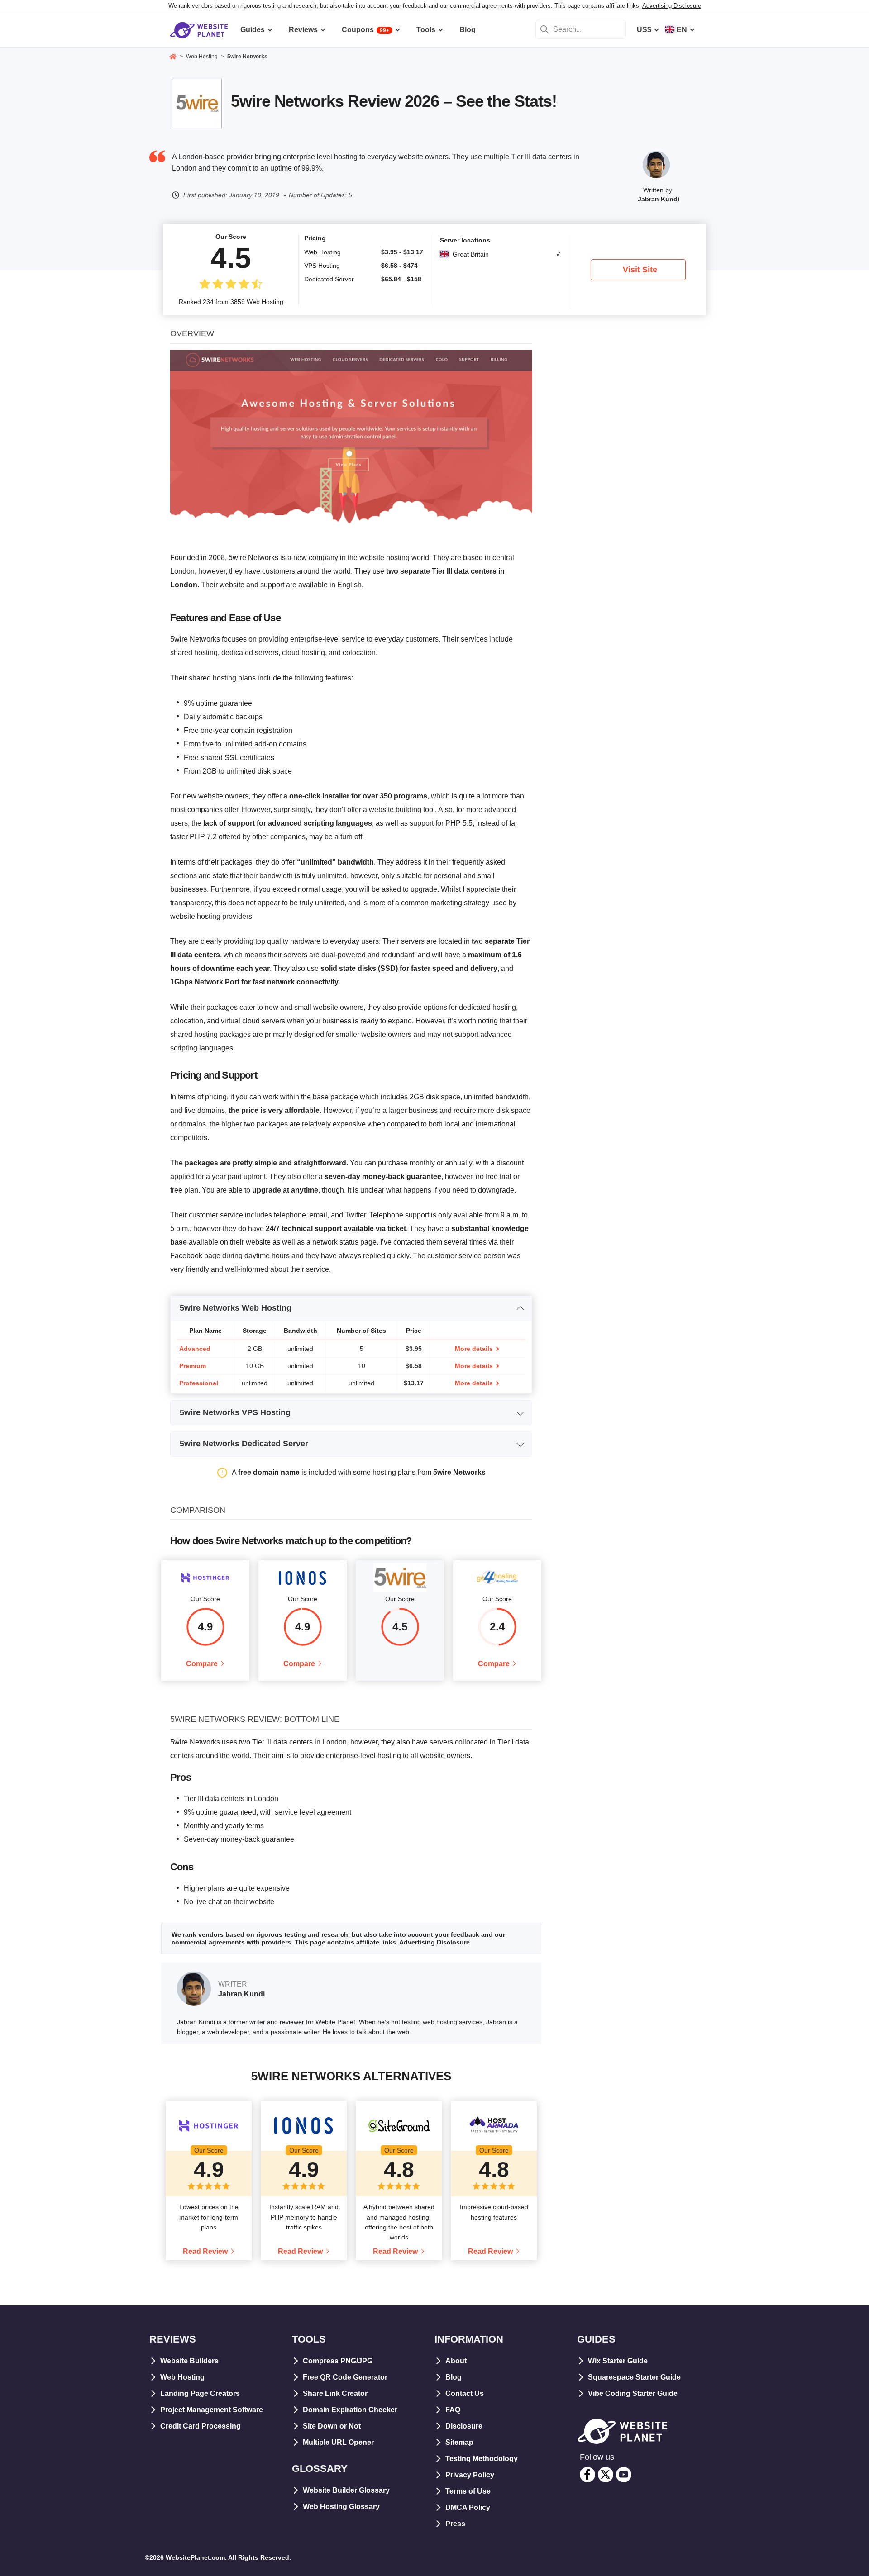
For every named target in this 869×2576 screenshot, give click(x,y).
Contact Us (465, 2393)
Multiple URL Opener (338, 2442)
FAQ (453, 2410)
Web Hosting (182, 2377)
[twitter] (606, 2475)
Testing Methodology (482, 2459)
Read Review (205, 2251)
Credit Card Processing (201, 2426)
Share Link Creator (335, 2393)
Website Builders (189, 2361)
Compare (202, 1664)
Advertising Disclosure (672, 6)
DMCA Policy (468, 2507)
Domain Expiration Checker (350, 2410)
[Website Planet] (173, 57)
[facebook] (587, 2475)
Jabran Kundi (659, 199)
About (456, 2361)
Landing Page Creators (200, 2393)
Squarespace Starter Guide (634, 2377)
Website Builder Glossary (346, 2490)
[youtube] (624, 2475)
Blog (454, 2377)
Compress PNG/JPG (338, 2361)
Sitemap (459, 2442)
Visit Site (640, 270)
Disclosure (464, 2426)
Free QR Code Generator (345, 2377)
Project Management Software (212, 2410)
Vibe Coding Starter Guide (633, 2393)
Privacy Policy (470, 2475)
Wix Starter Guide (618, 2361)
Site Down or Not (332, 2426)
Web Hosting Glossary (341, 2507)
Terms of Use (468, 2491)
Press (455, 2524)
